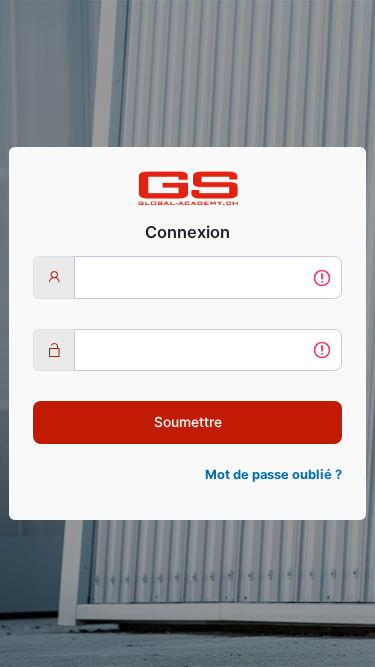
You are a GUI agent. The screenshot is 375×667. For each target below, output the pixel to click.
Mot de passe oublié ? (273, 474)
